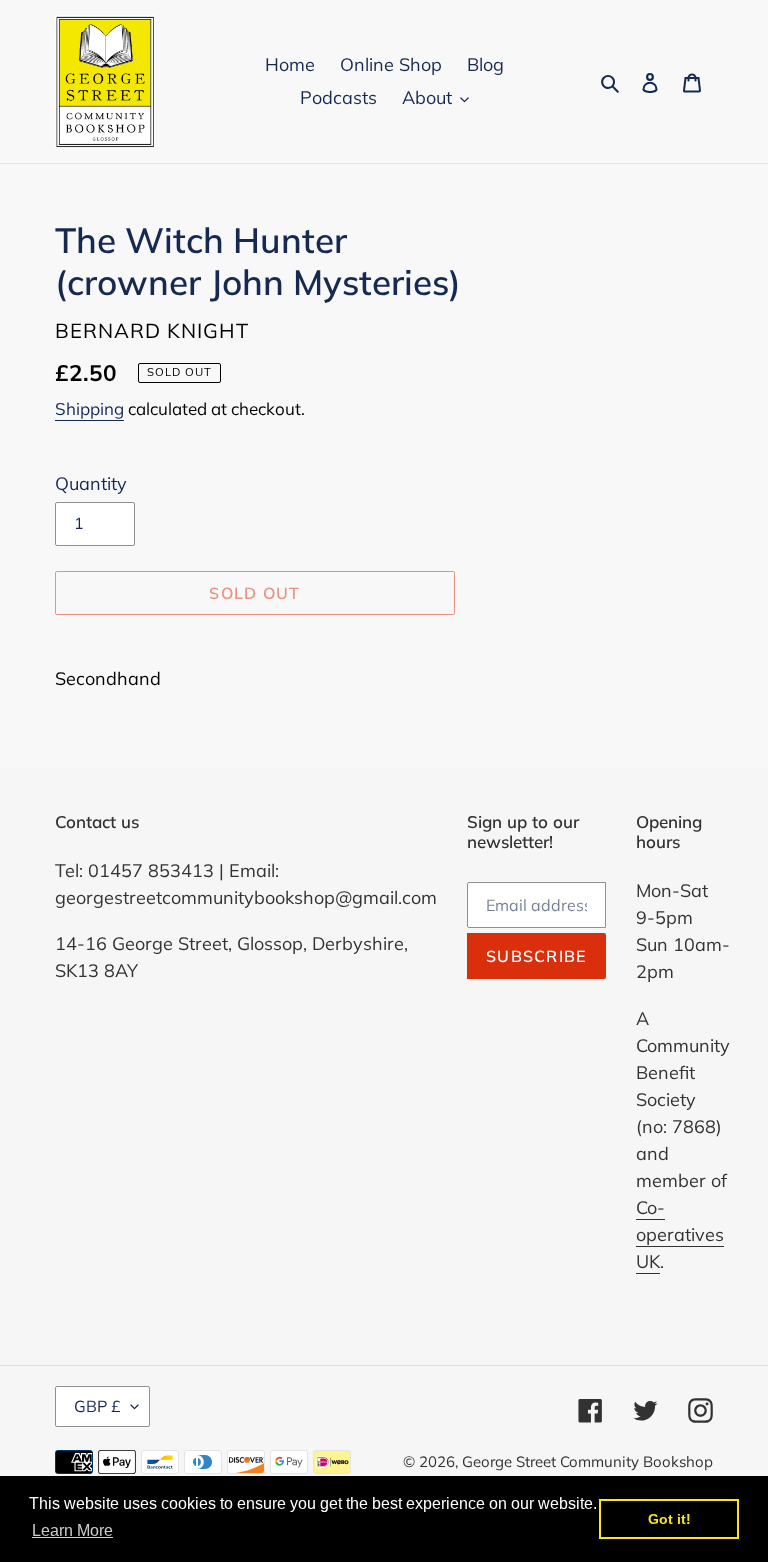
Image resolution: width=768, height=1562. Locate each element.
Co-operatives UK (680, 1234)
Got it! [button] (669, 1519)
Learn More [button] (72, 1530)
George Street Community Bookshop (587, 1461)
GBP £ (97, 1406)
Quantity (91, 483)
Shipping (89, 408)
